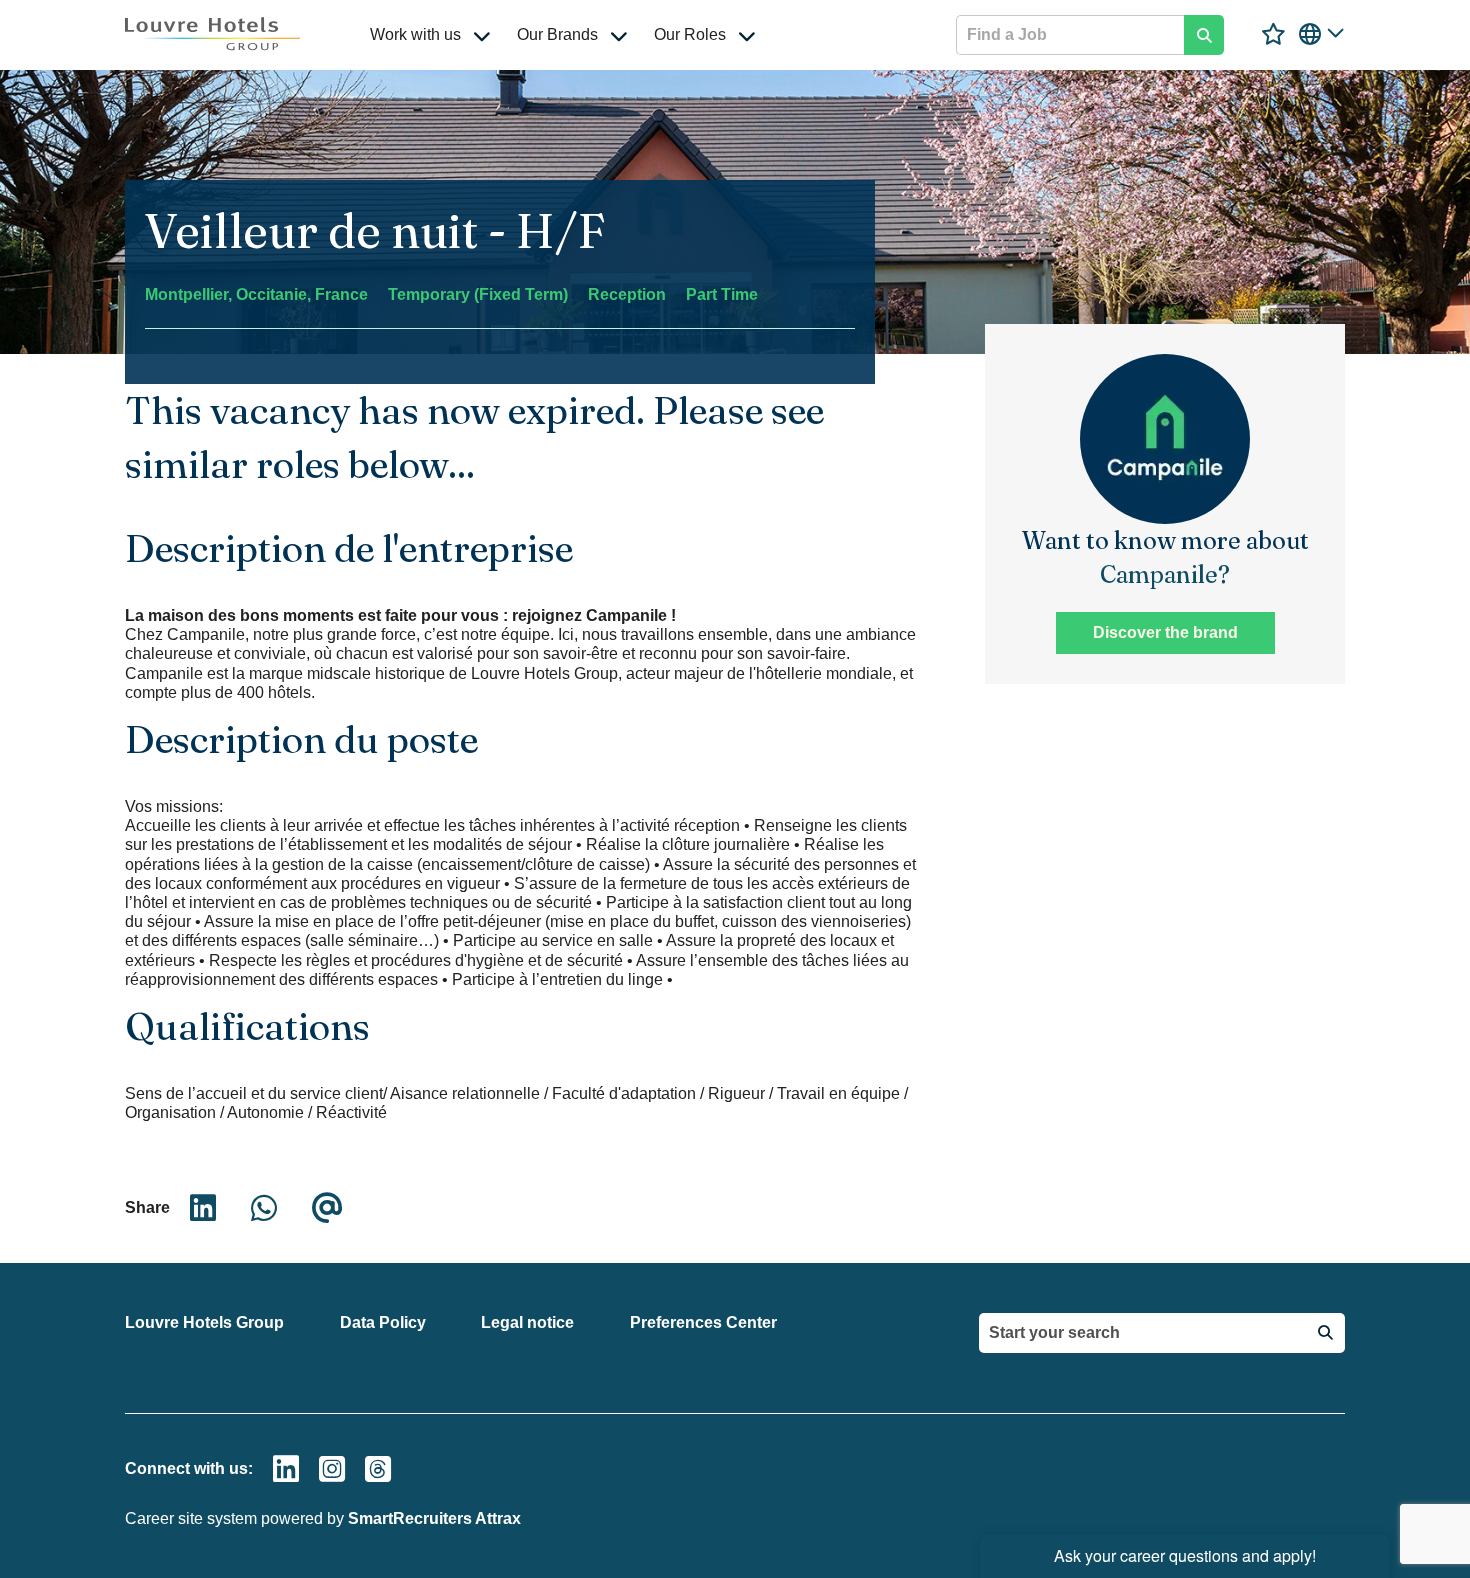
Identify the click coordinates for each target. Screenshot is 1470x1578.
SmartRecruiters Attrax (434, 1518)
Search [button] (1204, 35)
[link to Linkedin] (286, 1469)
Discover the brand (1165, 632)
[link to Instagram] (332, 1469)
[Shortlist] (1273, 34)
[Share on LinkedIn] (203, 1208)
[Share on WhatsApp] (264, 1208)
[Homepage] (212, 34)
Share (147, 1207)
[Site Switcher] (1322, 34)
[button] (481, 35)
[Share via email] (327, 1208)
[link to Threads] (378, 1469)
